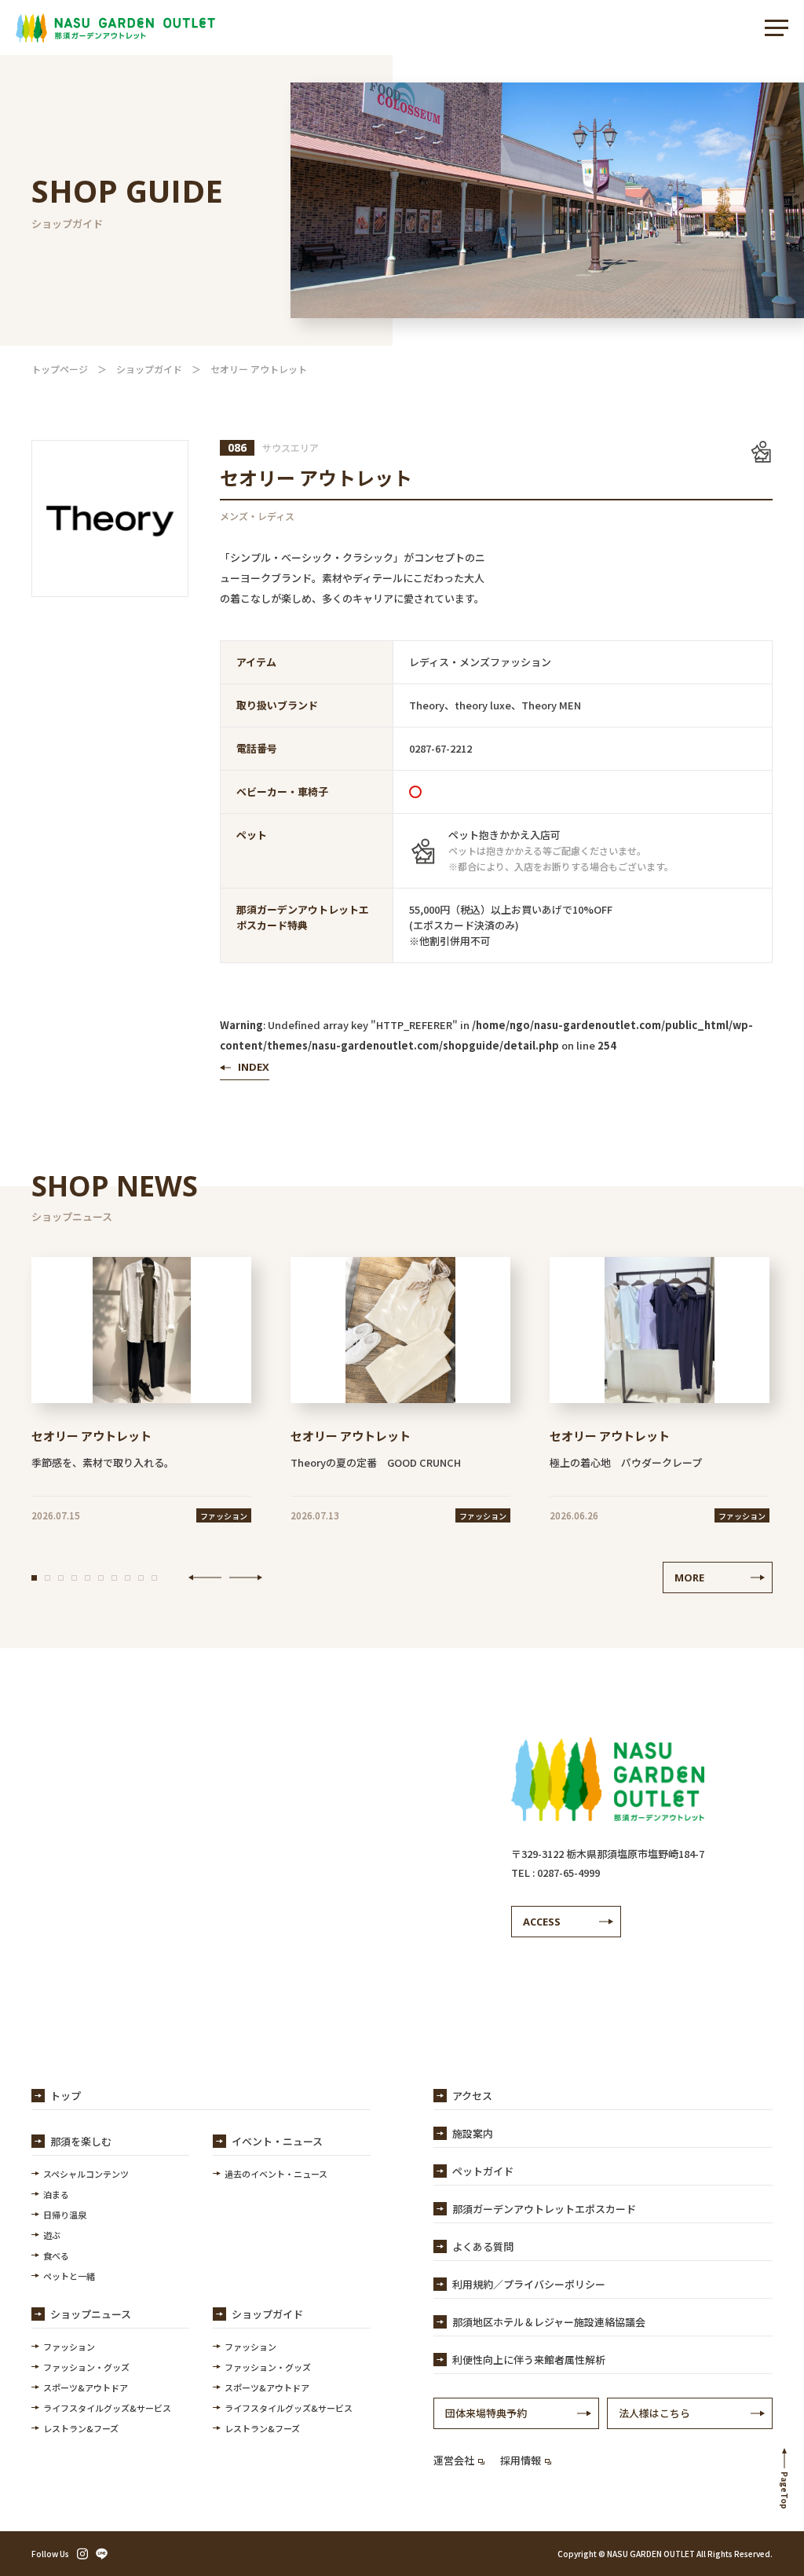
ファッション (69, 2347)
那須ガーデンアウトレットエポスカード (544, 2209)
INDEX (254, 1067)
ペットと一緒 (69, 2276)
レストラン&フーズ (81, 2428)
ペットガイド (483, 2171)
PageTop (785, 2490)
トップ (66, 2096)
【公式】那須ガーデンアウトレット (115, 27)
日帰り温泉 (65, 2215)
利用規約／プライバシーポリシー (529, 2284)
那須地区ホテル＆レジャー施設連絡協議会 (549, 2322)
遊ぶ (52, 2235)
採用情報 (521, 2460)
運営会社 (454, 2460)
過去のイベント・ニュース (276, 2174)
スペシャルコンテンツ (86, 2174)
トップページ (60, 369)
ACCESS (542, 1922)
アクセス (472, 2096)
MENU (777, 27)
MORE (689, 1577)
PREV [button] (205, 1577)
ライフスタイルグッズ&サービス (107, 2408)
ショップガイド (149, 369)
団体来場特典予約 (486, 2413)
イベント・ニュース (277, 2141)
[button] (34, 1578)
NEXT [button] (246, 1577)
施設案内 (473, 2133)
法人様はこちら (654, 2413)
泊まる (56, 2194)
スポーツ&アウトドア (86, 2387)
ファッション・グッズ (86, 2367)
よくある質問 (483, 2246)
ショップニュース (91, 2314)
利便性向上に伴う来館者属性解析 (529, 2360)
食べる (56, 2255)
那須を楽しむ (81, 2141)
